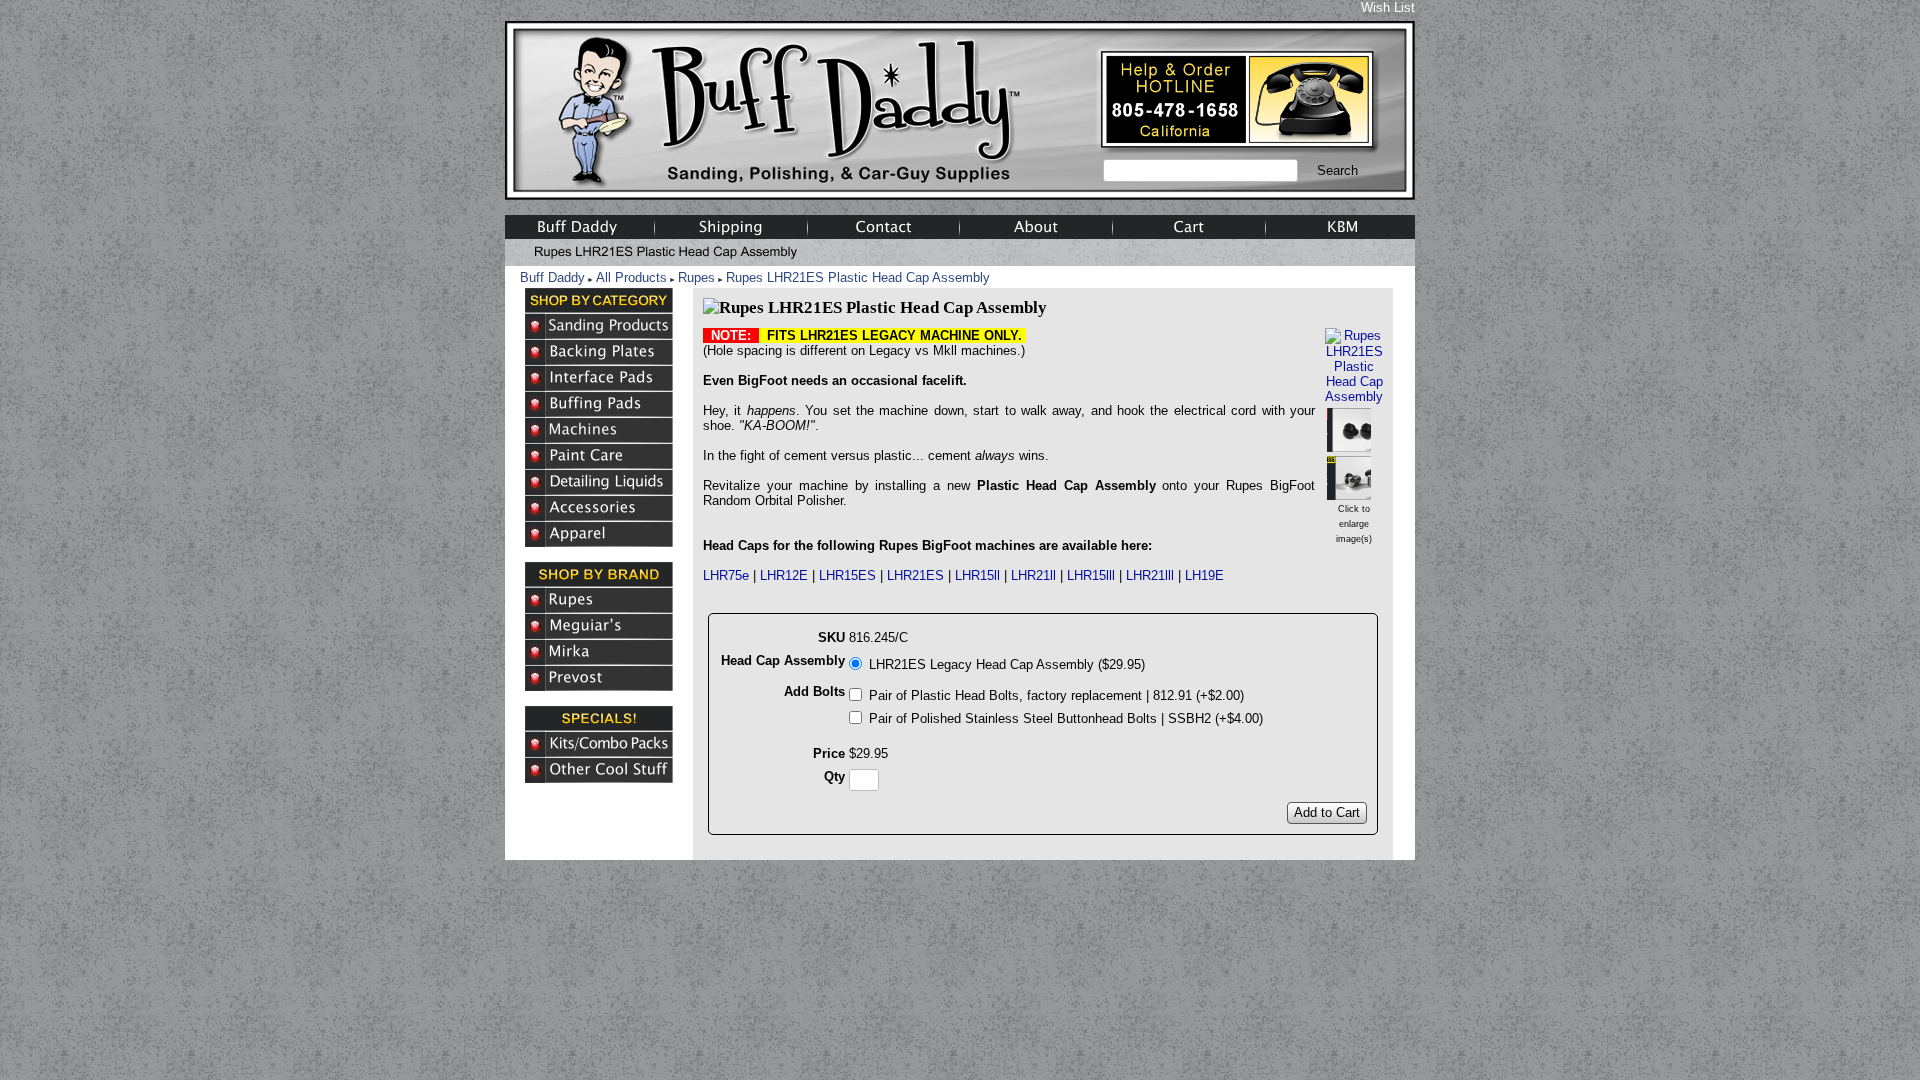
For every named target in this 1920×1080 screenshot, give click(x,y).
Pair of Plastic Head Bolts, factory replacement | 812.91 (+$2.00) (1056, 695)
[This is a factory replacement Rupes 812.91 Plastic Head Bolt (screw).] (1349, 444)
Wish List (1388, 7)
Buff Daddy (552, 277)
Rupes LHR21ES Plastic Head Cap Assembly (858, 277)
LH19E (1204, 575)
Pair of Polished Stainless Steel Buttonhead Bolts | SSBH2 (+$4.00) (1066, 718)
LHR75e (726, 575)
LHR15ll (977, 575)
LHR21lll (1150, 575)
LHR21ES (915, 575)
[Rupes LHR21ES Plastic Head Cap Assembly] (1354, 396)
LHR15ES (847, 575)
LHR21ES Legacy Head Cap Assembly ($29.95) (1007, 664)
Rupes (696, 277)
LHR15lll (1091, 575)
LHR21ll (1033, 575)
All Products (631, 277)
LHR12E (784, 575)
